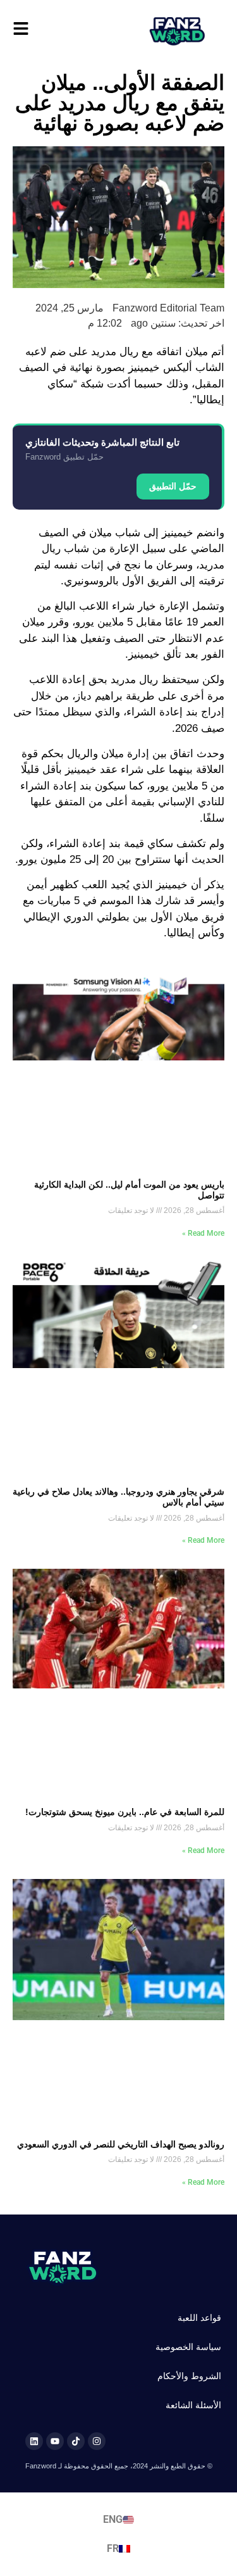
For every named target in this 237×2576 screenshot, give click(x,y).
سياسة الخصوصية (188, 2347)
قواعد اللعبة (199, 2318)
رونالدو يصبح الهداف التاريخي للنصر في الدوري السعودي (121, 2144)
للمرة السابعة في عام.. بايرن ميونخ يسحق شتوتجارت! (125, 1812)
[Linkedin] (34, 2441)
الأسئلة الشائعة (193, 2405)
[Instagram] (97, 2441)
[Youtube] (55, 2441)
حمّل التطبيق (173, 486)
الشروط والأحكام (189, 2376)
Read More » (203, 1233)
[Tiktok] (76, 2441)
